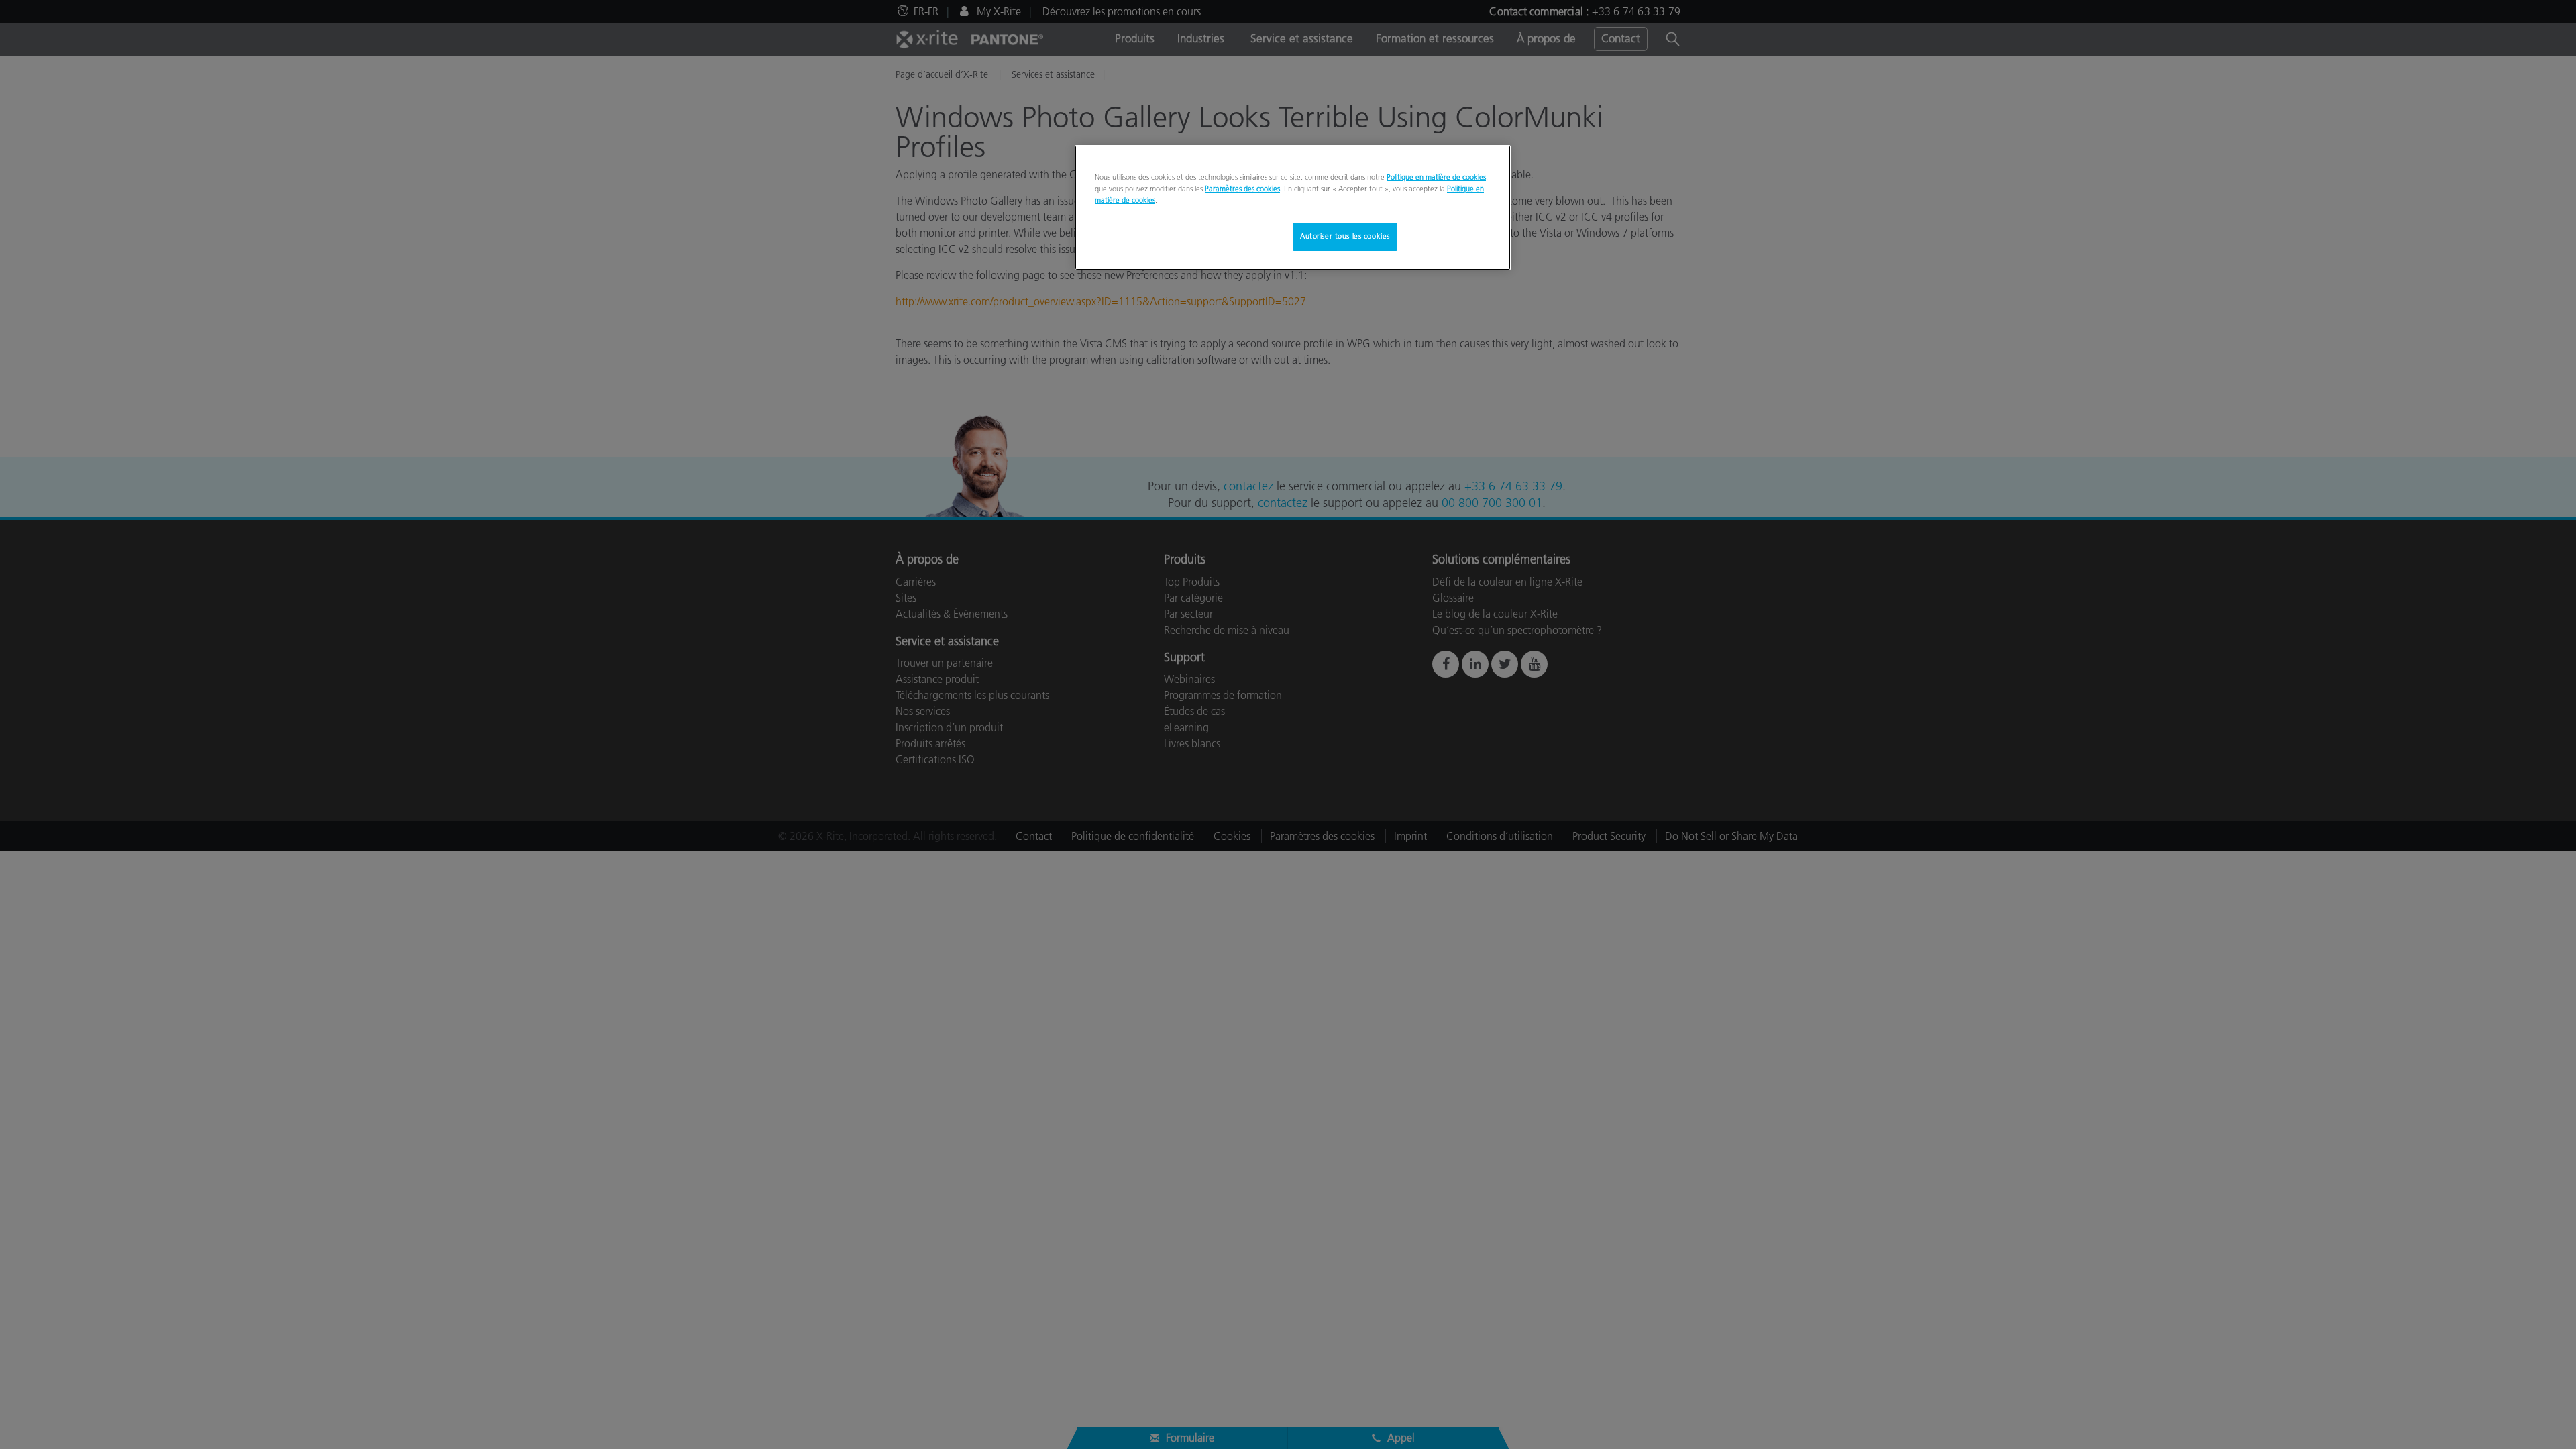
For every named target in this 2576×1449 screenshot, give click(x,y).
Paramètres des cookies (1242, 189)
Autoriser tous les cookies (1345, 236)
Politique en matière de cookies (1436, 177)
